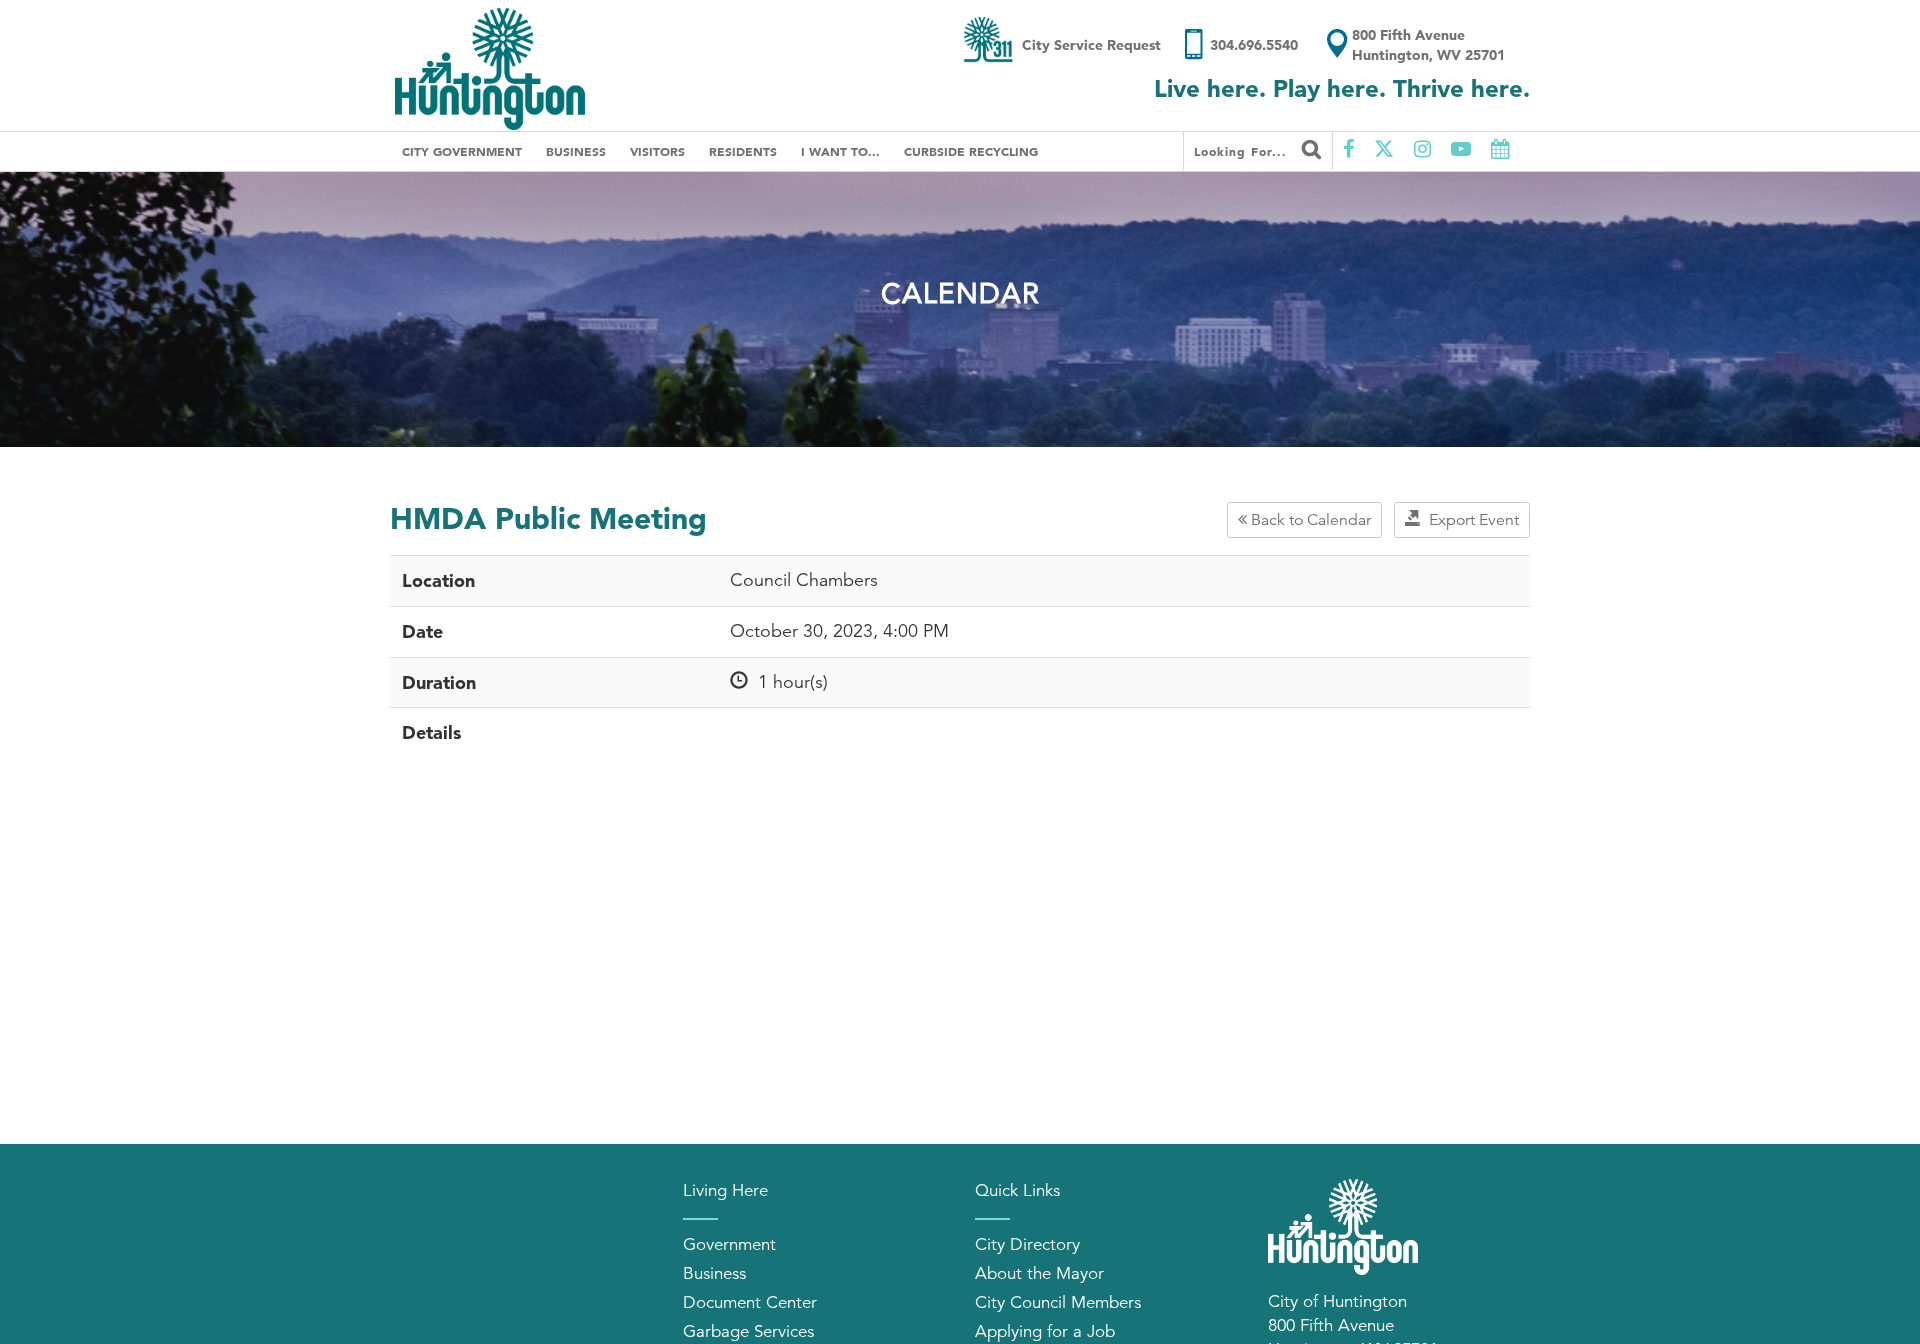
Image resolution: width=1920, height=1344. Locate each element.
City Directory (1027, 1244)
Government (729, 1244)
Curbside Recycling (971, 151)
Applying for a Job (1045, 1331)
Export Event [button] (1470, 520)
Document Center (750, 1302)
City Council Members (1058, 1302)
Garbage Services (748, 1331)
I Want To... (840, 151)
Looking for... (1243, 151)
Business (576, 151)
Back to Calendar (1309, 520)
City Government (462, 151)
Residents (743, 151)
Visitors (657, 151)
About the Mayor (1039, 1273)
